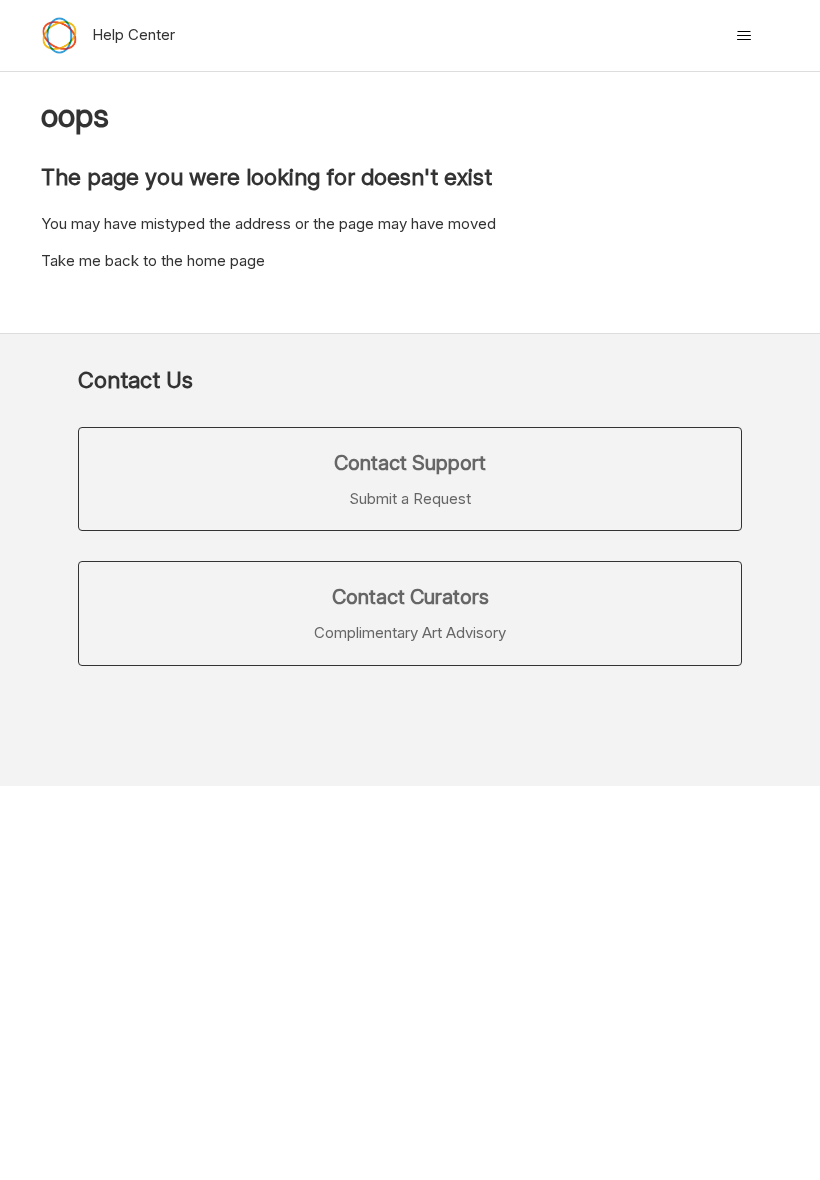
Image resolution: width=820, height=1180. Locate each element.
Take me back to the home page (153, 260)
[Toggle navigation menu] (743, 36)
